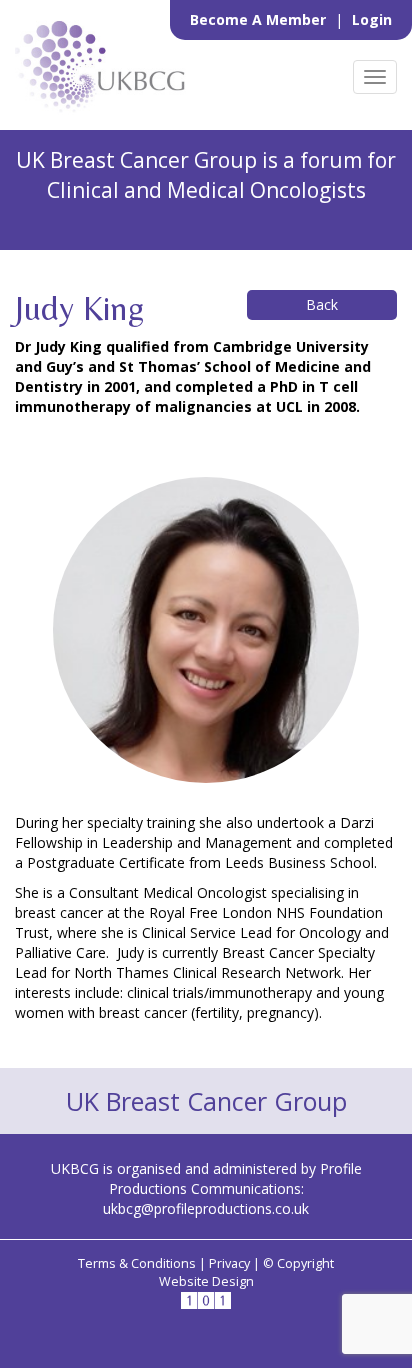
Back (322, 304)
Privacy (229, 1263)
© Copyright (298, 1263)
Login (372, 19)
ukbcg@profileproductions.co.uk (206, 1208)
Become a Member (260, 19)
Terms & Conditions (137, 1263)
